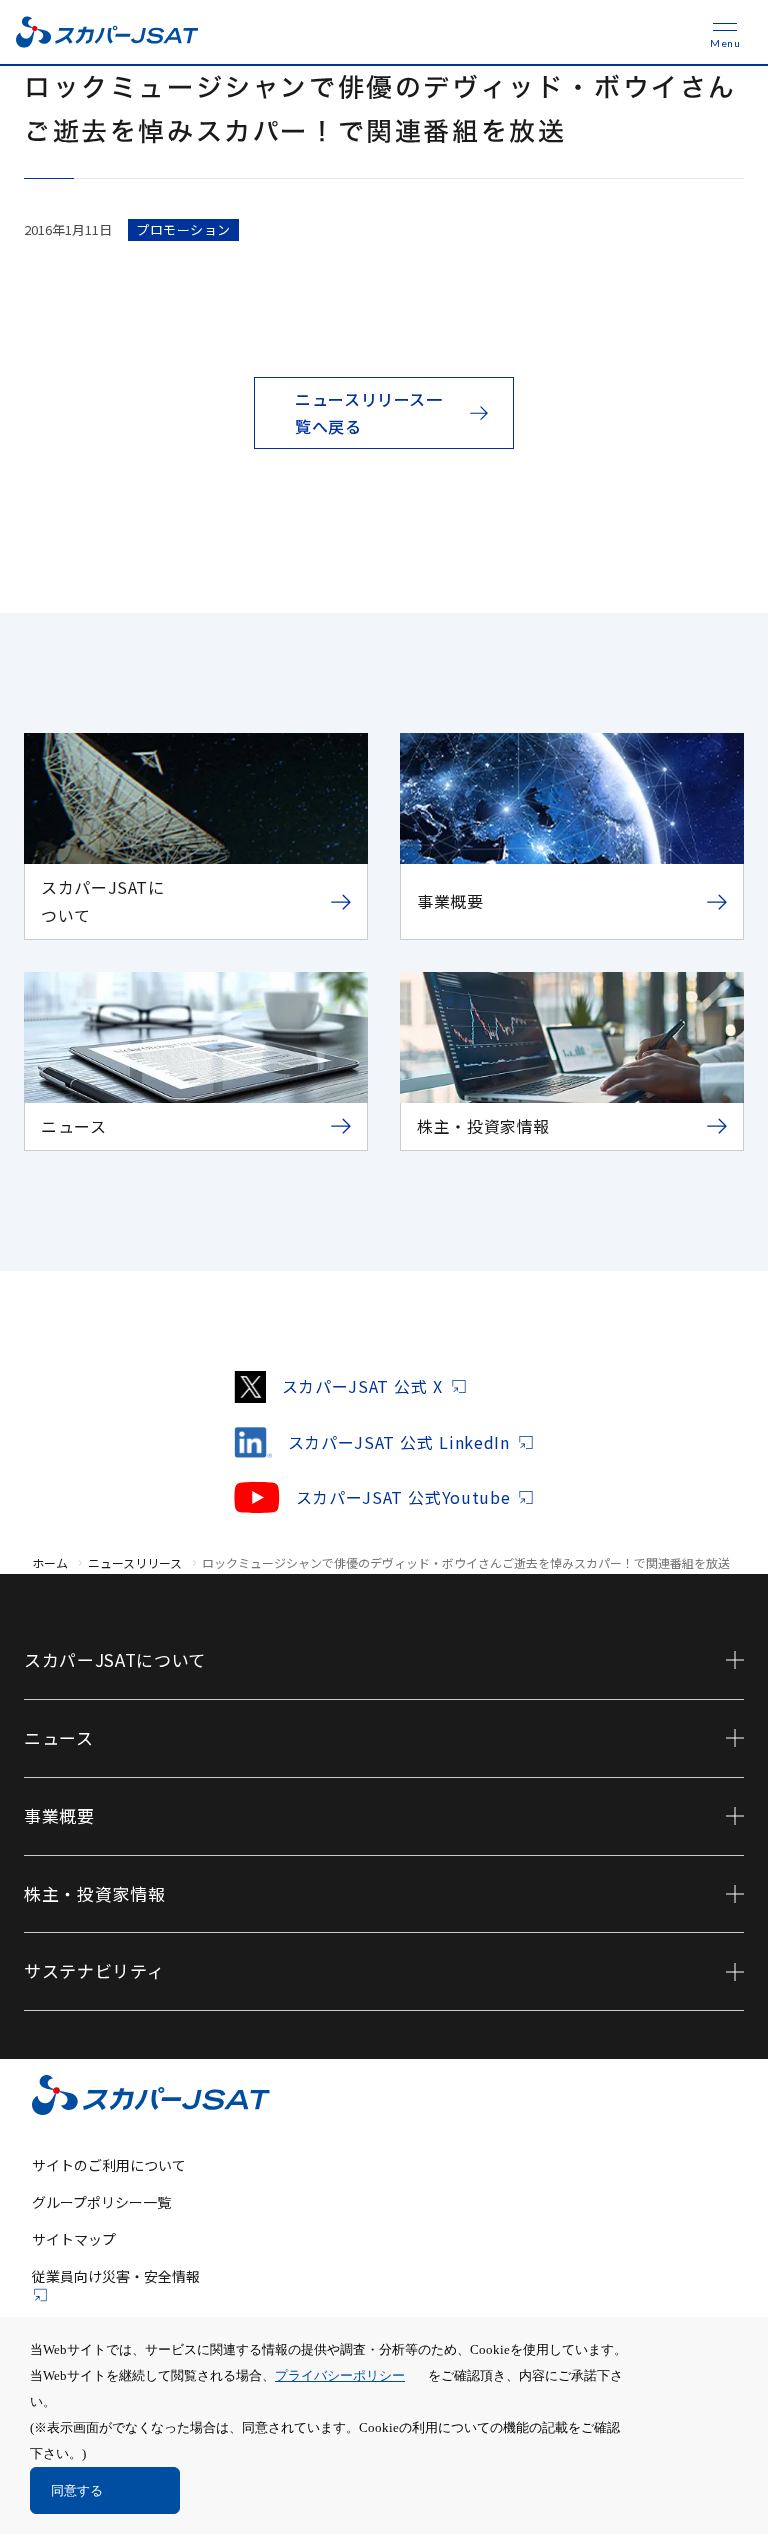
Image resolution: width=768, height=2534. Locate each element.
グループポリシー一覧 (101, 2202)
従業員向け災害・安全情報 (116, 2276)
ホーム (50, 1562)
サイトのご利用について (109, 2165)
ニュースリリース (135, 1562)
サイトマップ (74, 2239)
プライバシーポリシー (340, 2375)
